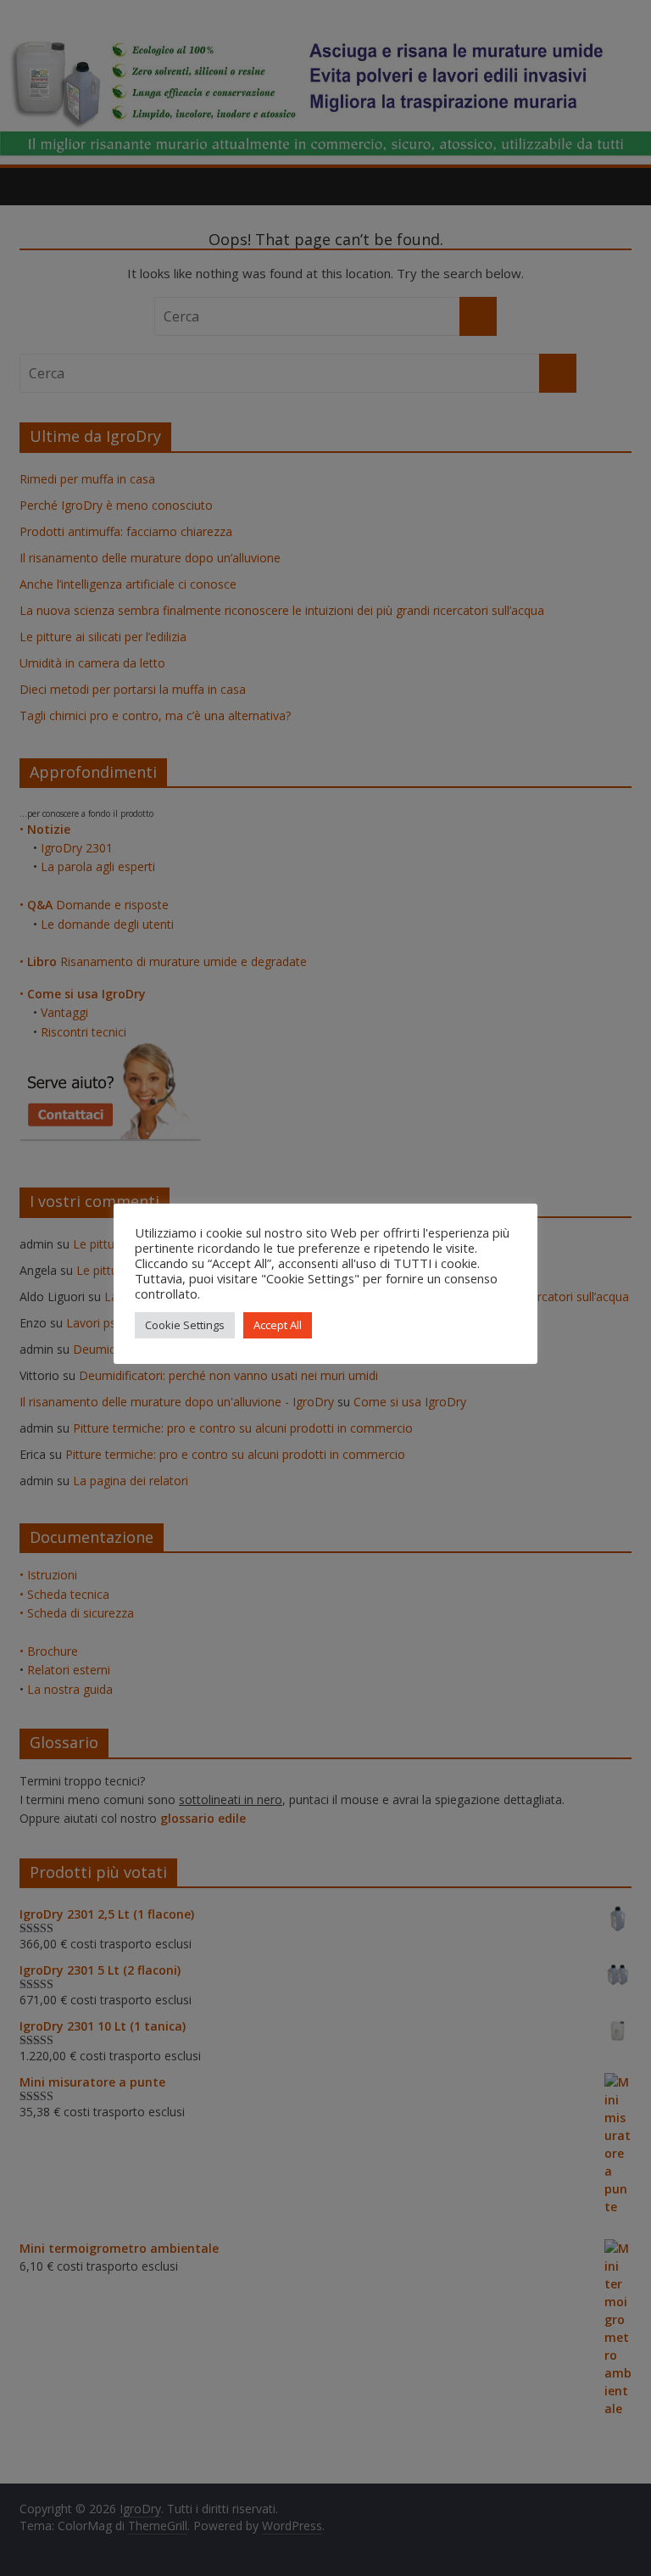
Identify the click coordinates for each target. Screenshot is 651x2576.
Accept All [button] (278, 1325)
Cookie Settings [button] (185, 1325)
